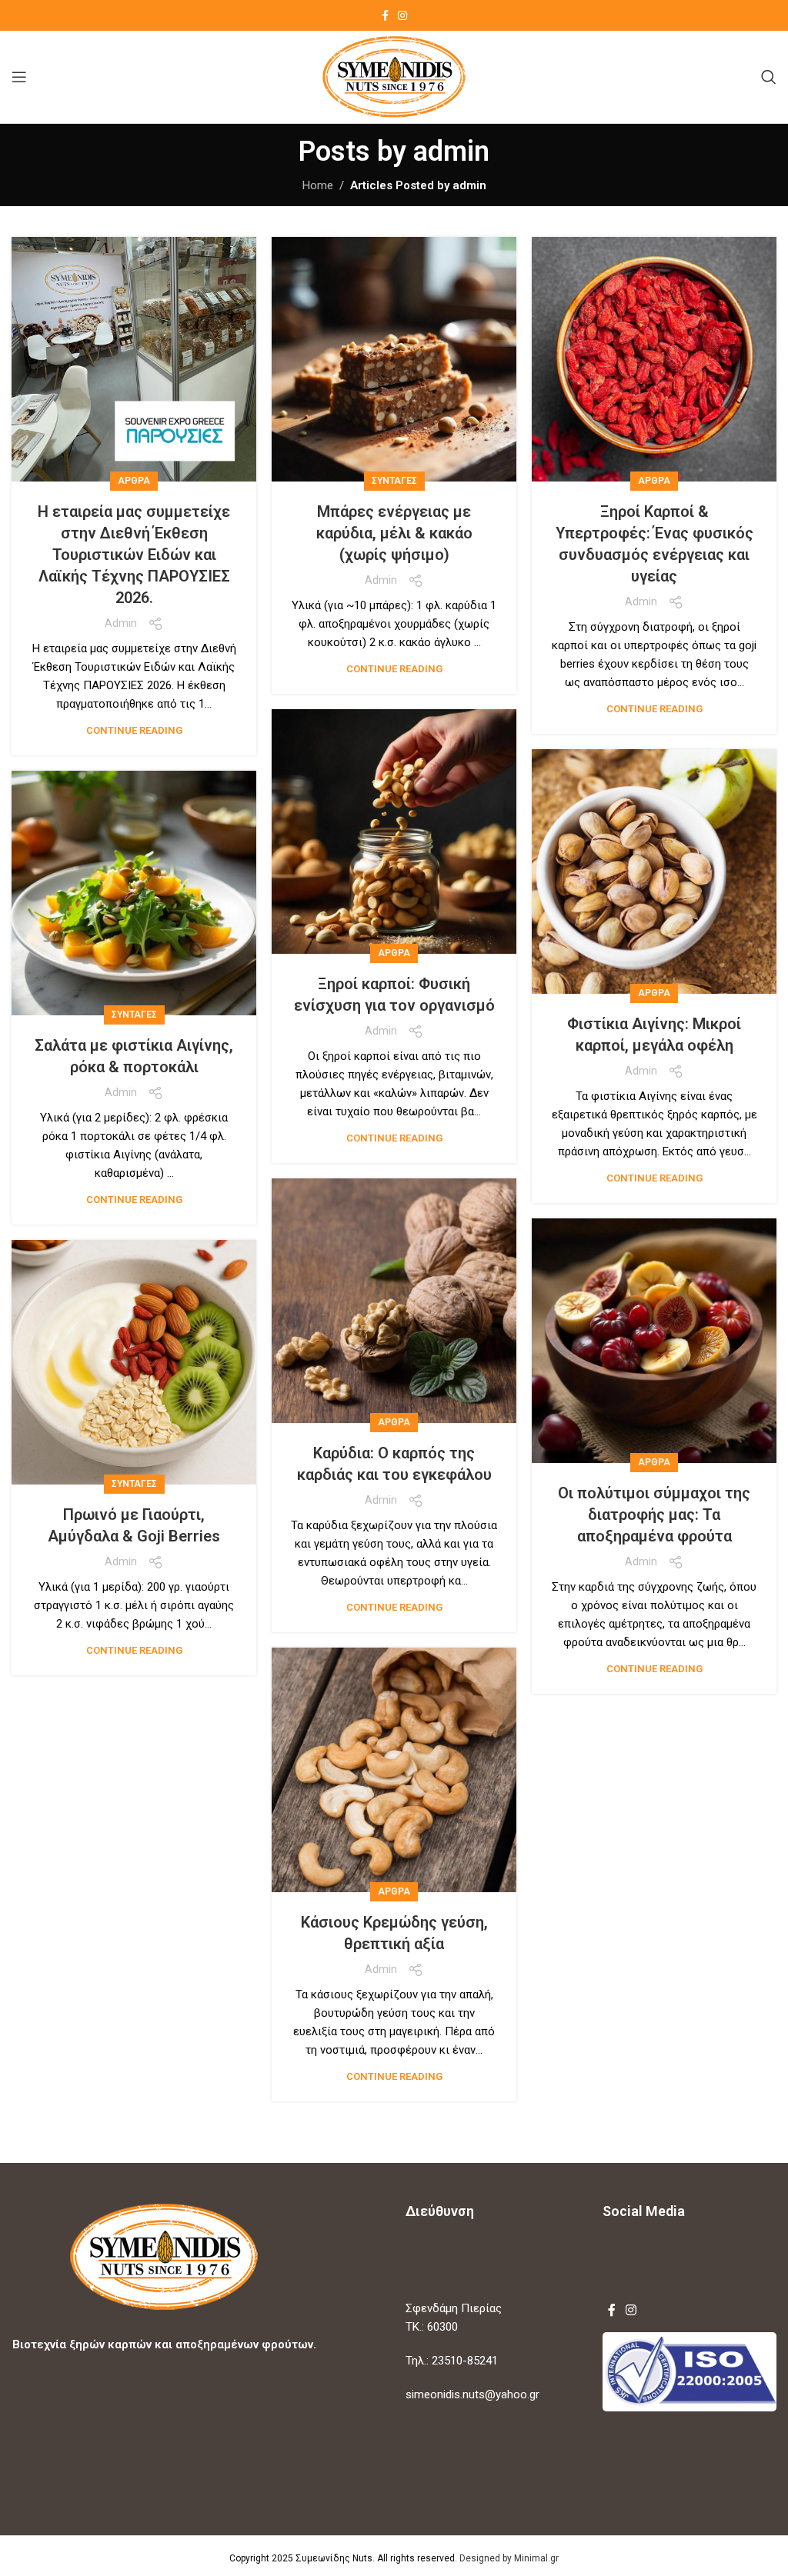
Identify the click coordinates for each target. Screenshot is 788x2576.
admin (451, 152)
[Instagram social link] (402, 16)
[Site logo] (394, 76)
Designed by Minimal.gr (509, 2558)
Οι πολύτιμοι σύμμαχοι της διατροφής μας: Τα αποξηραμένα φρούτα (654, 1515)
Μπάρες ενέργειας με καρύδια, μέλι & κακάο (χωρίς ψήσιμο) (394, 533)
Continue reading (134, 730)
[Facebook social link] (385, 16)
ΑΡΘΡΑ (134, 481)
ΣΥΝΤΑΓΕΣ (394, 481)
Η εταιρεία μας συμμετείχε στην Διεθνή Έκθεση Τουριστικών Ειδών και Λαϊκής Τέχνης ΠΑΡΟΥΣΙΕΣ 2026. (134, 555)
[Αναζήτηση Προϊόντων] (769, 77)
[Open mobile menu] (19, 77)
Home (318, 185)
